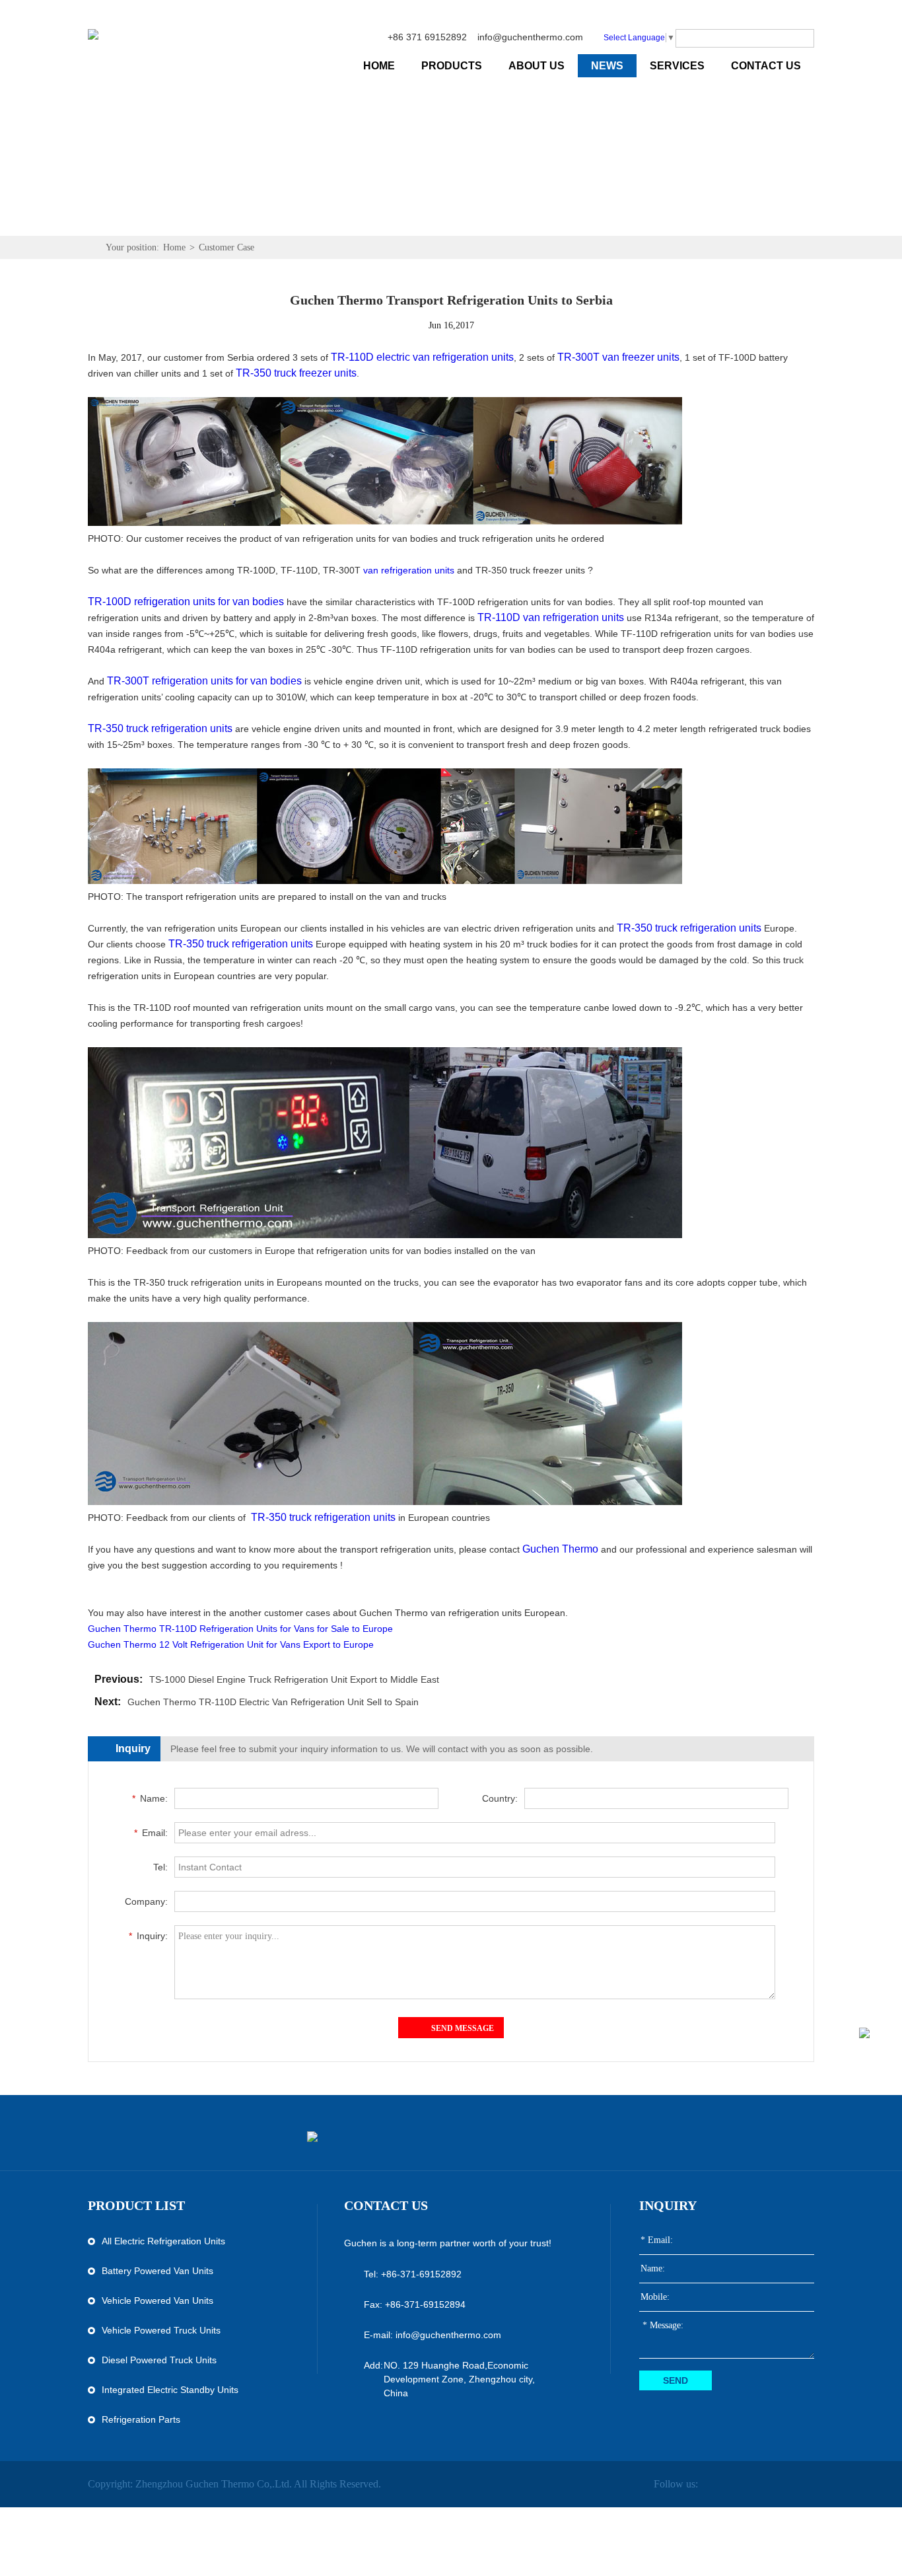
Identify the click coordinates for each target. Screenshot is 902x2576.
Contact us (386, 2205)
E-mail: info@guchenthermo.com (433, 2335)
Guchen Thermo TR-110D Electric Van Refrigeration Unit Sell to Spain (273, 1702)
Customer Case (226, 247)
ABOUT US (537, 66)
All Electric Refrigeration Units (163, 2241)
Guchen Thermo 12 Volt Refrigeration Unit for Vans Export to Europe (231, 1644)
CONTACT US (766, 66)
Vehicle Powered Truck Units (161, 2330)
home (379, 66)
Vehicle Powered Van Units (157, 2300)
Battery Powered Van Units (157, 2271)
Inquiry (668, 2205)
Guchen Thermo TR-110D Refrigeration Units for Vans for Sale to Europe (240, 1629)
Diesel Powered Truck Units (159, 2360)
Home (174, 247)
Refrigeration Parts (141, 2419)
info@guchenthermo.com (530, 37)
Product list (136, 2205)
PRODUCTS (452, 66)
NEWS (607, 66)
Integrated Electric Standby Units (170, 2390)
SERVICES (677, 66)
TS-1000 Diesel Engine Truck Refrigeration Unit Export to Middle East (294, 1679)
